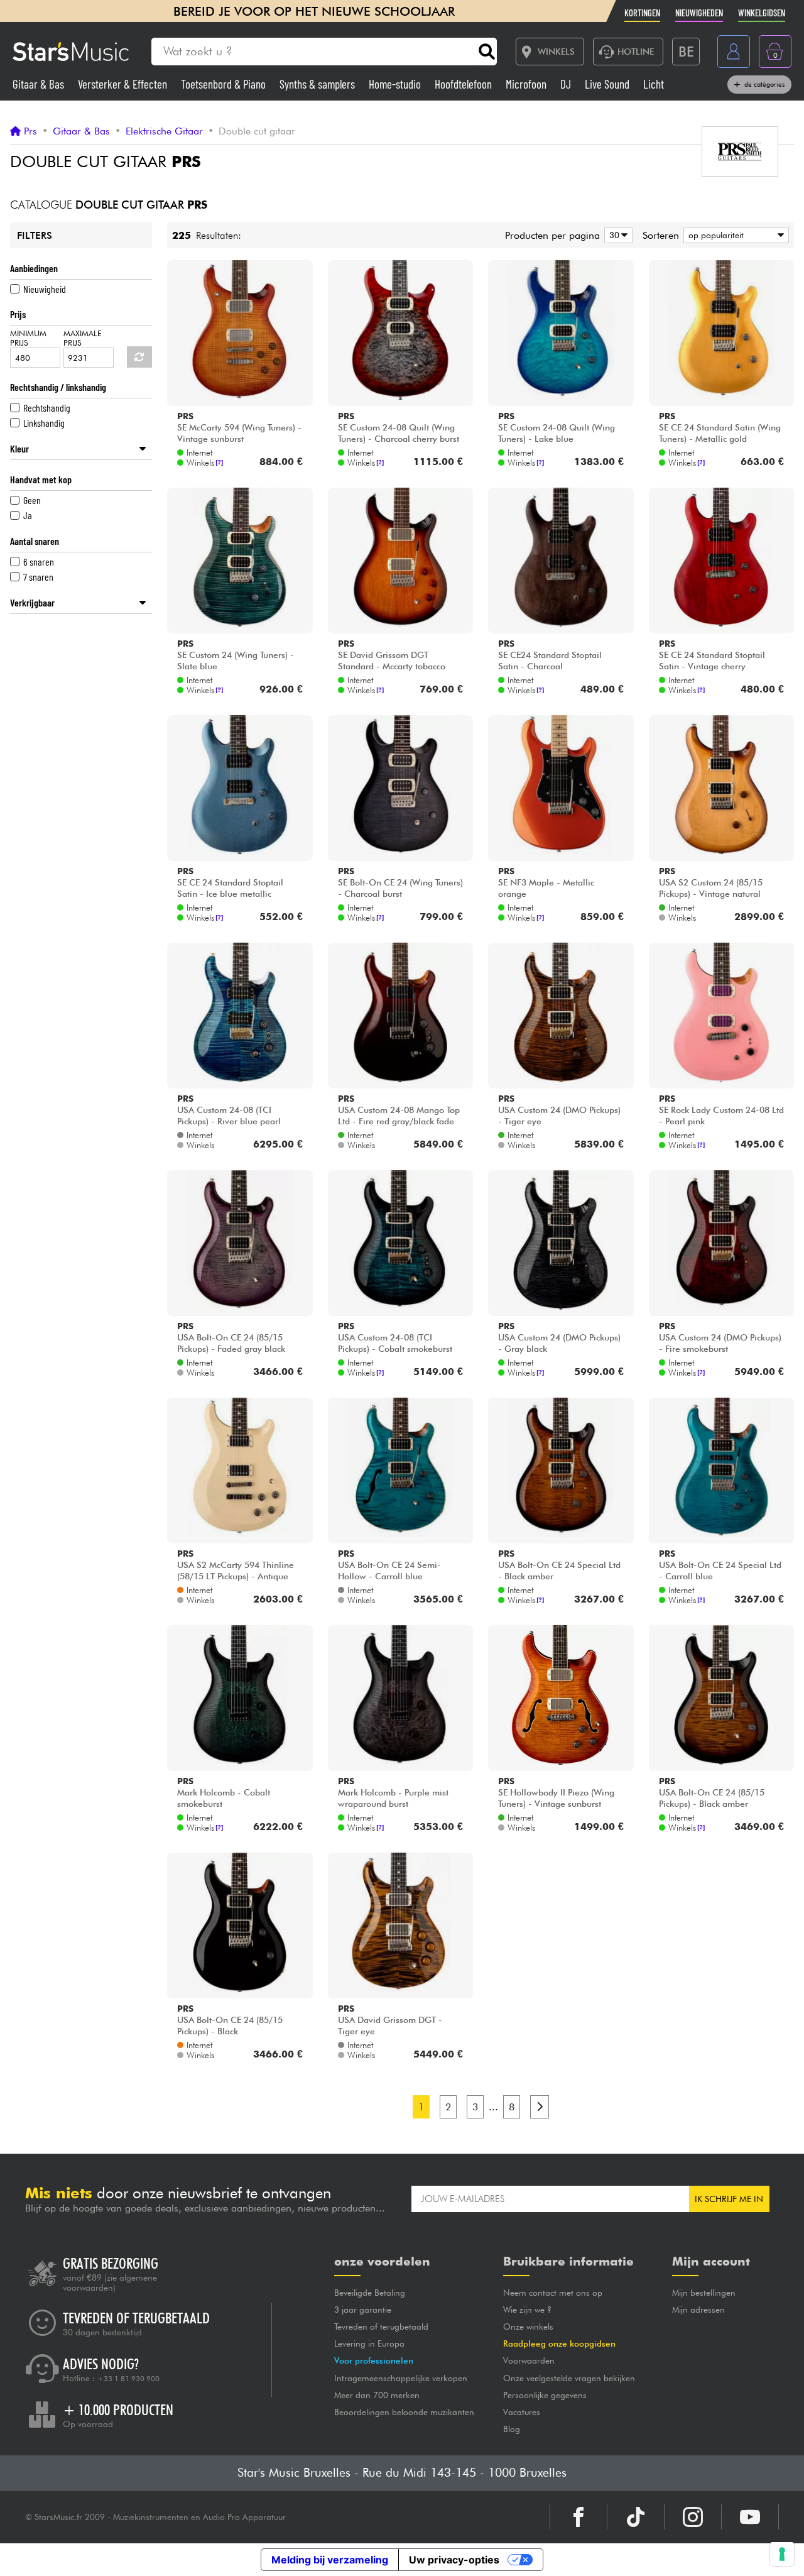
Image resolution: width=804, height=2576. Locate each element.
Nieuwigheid (45, 289)
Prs (30, 131)
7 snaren (38, 577)
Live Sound (608, 84)
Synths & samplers (318, 84)
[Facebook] (579, 2517)
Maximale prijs (83, 338)
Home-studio (396, 84)
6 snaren (39, 562)
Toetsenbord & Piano (225, 84)
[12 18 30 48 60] (616, 235)
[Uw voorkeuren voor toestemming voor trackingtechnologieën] (782, 2554)
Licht (654, 84)
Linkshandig (44, 423)
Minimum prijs (28, 338)
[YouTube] (750, 2517)
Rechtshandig (47, 408)
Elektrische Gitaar (164, 131)
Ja (28, 515)
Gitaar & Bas (40, 84)
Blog (512, 2429)
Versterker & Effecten (124, 84)
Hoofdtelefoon (464, 84)
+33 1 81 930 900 (128, 2379)
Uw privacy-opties (454, 2560)
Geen (32, 500)
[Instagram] (693, 2517)
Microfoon (527, 84)
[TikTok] (636, 2517)
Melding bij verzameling (330, 2560)
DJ (567, 84)
